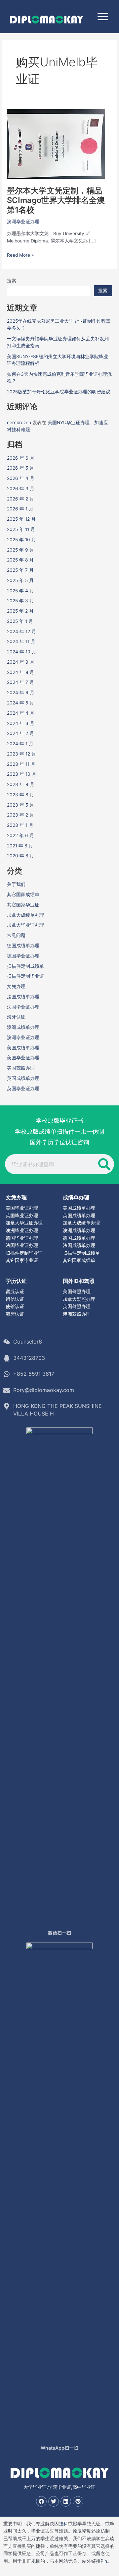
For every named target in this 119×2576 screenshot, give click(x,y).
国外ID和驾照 (79, 1281)
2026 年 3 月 (21, 489)
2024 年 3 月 (21, 723)
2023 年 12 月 (21, 754)
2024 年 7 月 (20, 682)
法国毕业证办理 (23, 1007)
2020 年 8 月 (20, 856)
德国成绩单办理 (23, 946)
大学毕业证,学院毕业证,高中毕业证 (59, 2487)
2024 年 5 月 (20, 703)
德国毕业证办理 (23, 956)
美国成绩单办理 (23, 1048)
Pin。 (106, 2561)
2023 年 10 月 (22, 774)
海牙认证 (16, 1017)
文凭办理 (16, 986)
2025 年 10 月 (21, 540)
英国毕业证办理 (23, 1089)
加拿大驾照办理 (79, 1299)
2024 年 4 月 (21, 713)
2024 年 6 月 (21, 693)
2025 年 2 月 (20, 611)
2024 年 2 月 (20, 733)
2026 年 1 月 (20, 509)
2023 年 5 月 (20, 805)
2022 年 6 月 (20, 835)
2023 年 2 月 (20, 815)
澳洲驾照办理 (77, 1314)
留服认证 (15, 1291)
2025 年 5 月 (20, 580)
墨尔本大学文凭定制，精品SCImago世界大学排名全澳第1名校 (56, 200)
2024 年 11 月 (21, 641)
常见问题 (16, 935)
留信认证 (15, 1299)
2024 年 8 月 (20, 672)
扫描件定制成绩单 (25, 966)
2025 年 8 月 (20, 560)
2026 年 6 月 (21, 458)
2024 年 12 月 (21, 631)
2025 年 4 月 (20, 591)
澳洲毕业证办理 (23, 222)
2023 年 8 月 (20, 795)
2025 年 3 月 (20, 601)
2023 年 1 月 (20, 825)
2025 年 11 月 (21, 529)
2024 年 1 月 (20, 744)
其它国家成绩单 (23, 894)
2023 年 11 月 (21, 764)
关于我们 (16, 884)
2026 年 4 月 (21, 478)
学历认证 (16, 1281)
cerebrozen (19, 423)
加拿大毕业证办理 (25, 925)
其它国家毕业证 (23, 905)
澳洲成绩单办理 (23, 1027)
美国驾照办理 (21, 1068)
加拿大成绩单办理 (25, 915)
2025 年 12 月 (21, 519)
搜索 (12, 281)
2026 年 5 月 (20, 468)
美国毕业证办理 (23, 1058)
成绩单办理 (76, 1197)
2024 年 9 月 (21, 662)
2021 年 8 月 (20, 846)
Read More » (20, 255)
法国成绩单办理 (23, 997)
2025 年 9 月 (20, 550)
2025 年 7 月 (20, 570)
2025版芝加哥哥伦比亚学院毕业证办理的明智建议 (59, 392)
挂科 (63, 2524)
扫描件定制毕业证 (25, 976)
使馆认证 (15, 1306)
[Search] (104, 1164)
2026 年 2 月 (20, 499)
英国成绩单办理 (23, 1078)
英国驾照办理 (77, 1306)
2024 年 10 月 (22, 652)
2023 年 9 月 (21, 784)
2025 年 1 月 (20, 621)
